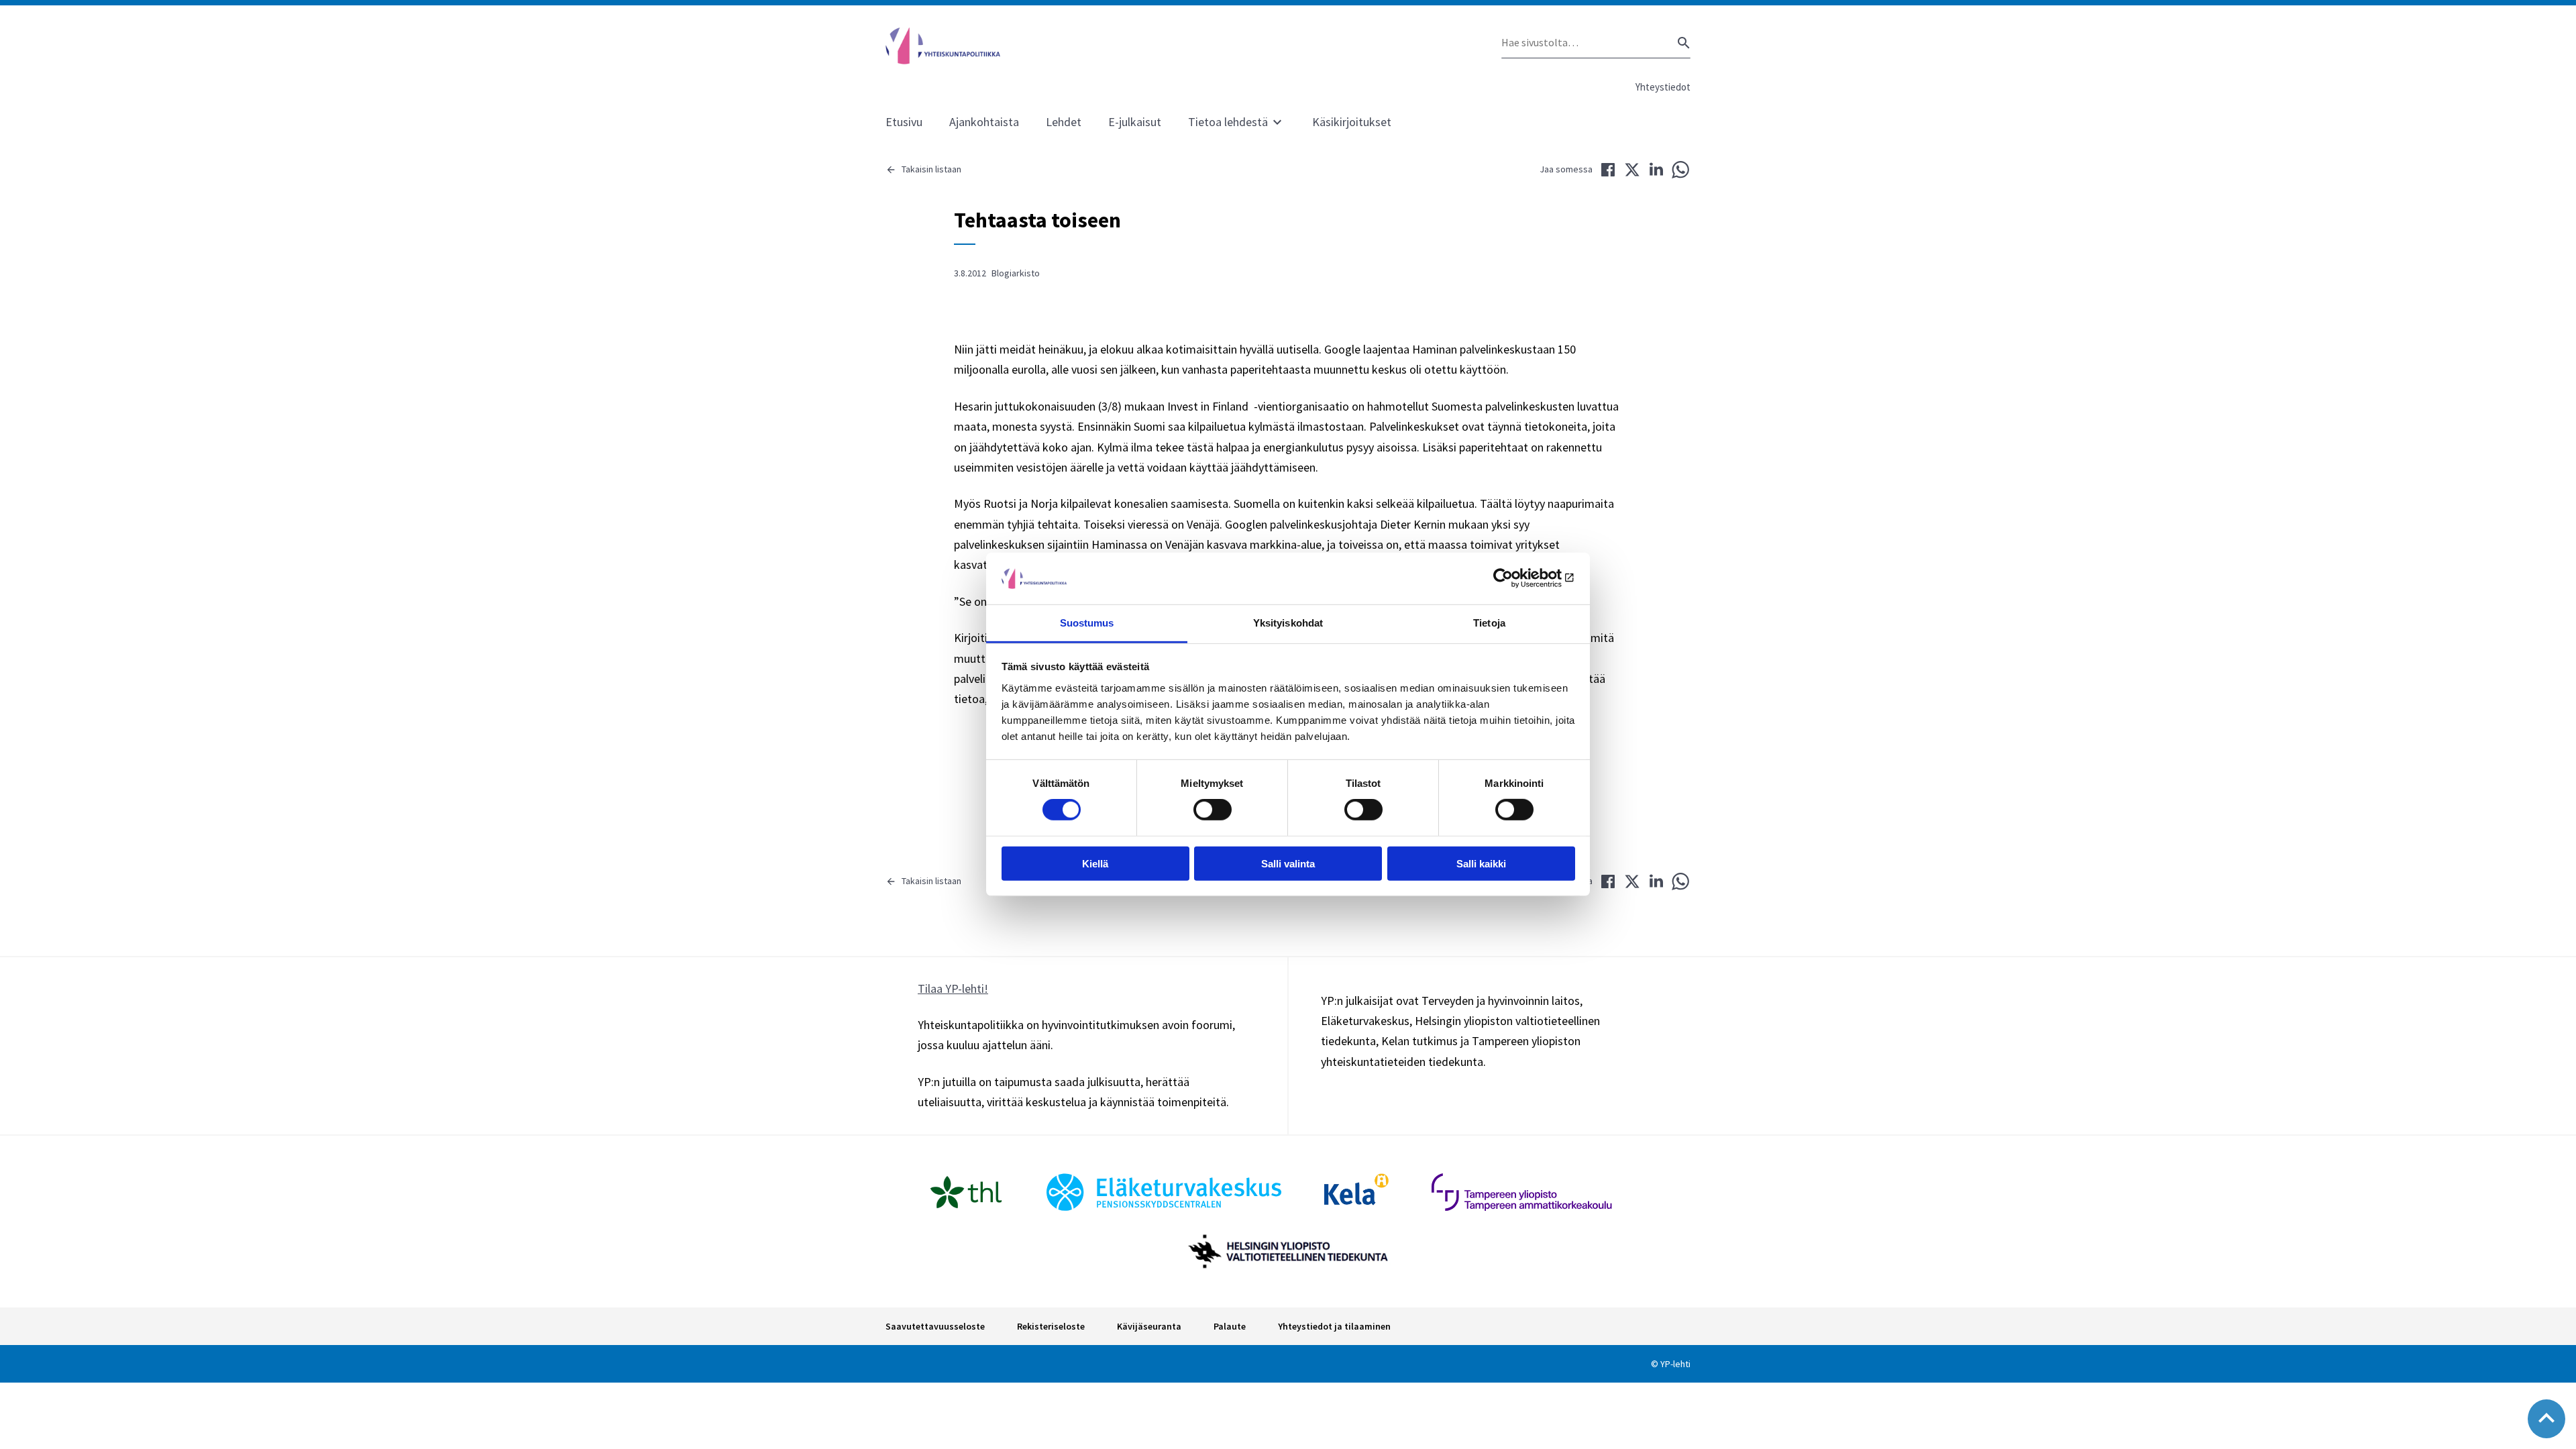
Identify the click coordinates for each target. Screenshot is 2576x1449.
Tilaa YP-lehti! (953, 988)
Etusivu (904, 122)
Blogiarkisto (1016, 273)
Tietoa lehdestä (1228, 122)
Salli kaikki (1481, 863)
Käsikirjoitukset (1352, 122)
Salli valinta (1288, 863)
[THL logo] (966, 1192)
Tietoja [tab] (1489, 623)
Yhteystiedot (1663, 87)
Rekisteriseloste (1051, 1326)
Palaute (1230, 1326)
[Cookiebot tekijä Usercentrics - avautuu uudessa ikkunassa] (1516, 578)
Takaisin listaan (931, 169)
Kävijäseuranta (1149, 1326)
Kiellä (1095, 863)
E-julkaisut (1135, 122)
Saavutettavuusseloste (935, 1326)
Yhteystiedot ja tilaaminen (1334, 1326)
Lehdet (1064, 122)
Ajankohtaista (984, 122)
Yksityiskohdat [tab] (1288, 623)
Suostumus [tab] (1087, 623)
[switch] (1213, 810)
